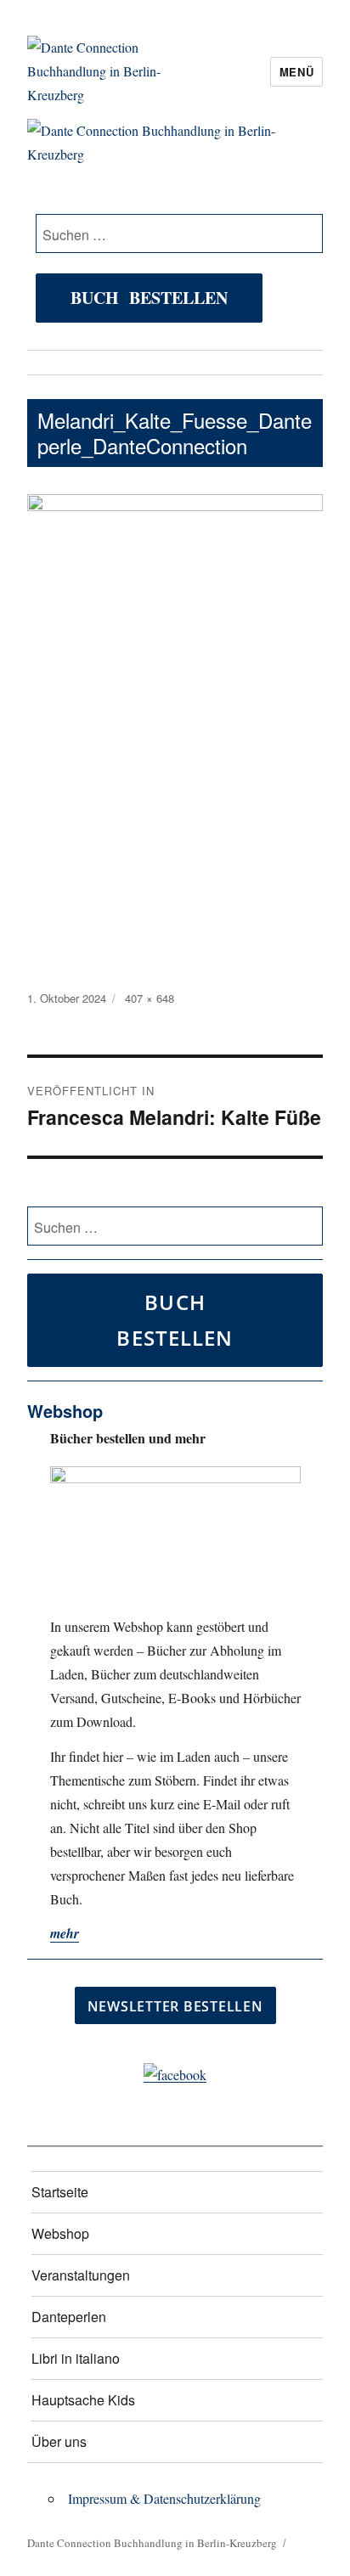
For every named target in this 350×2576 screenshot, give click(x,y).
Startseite (60, 2192)
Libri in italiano (76, 2358)
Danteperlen (69, 2317)
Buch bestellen (149, 298)
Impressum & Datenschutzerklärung (164, 2498)
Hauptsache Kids (83, 2400)
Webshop (60, 2233)
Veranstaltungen (81, 2275)
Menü (296, 72)
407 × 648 (150, 998)
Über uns (59, 2441)
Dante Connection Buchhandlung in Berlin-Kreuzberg (152, 2543)
